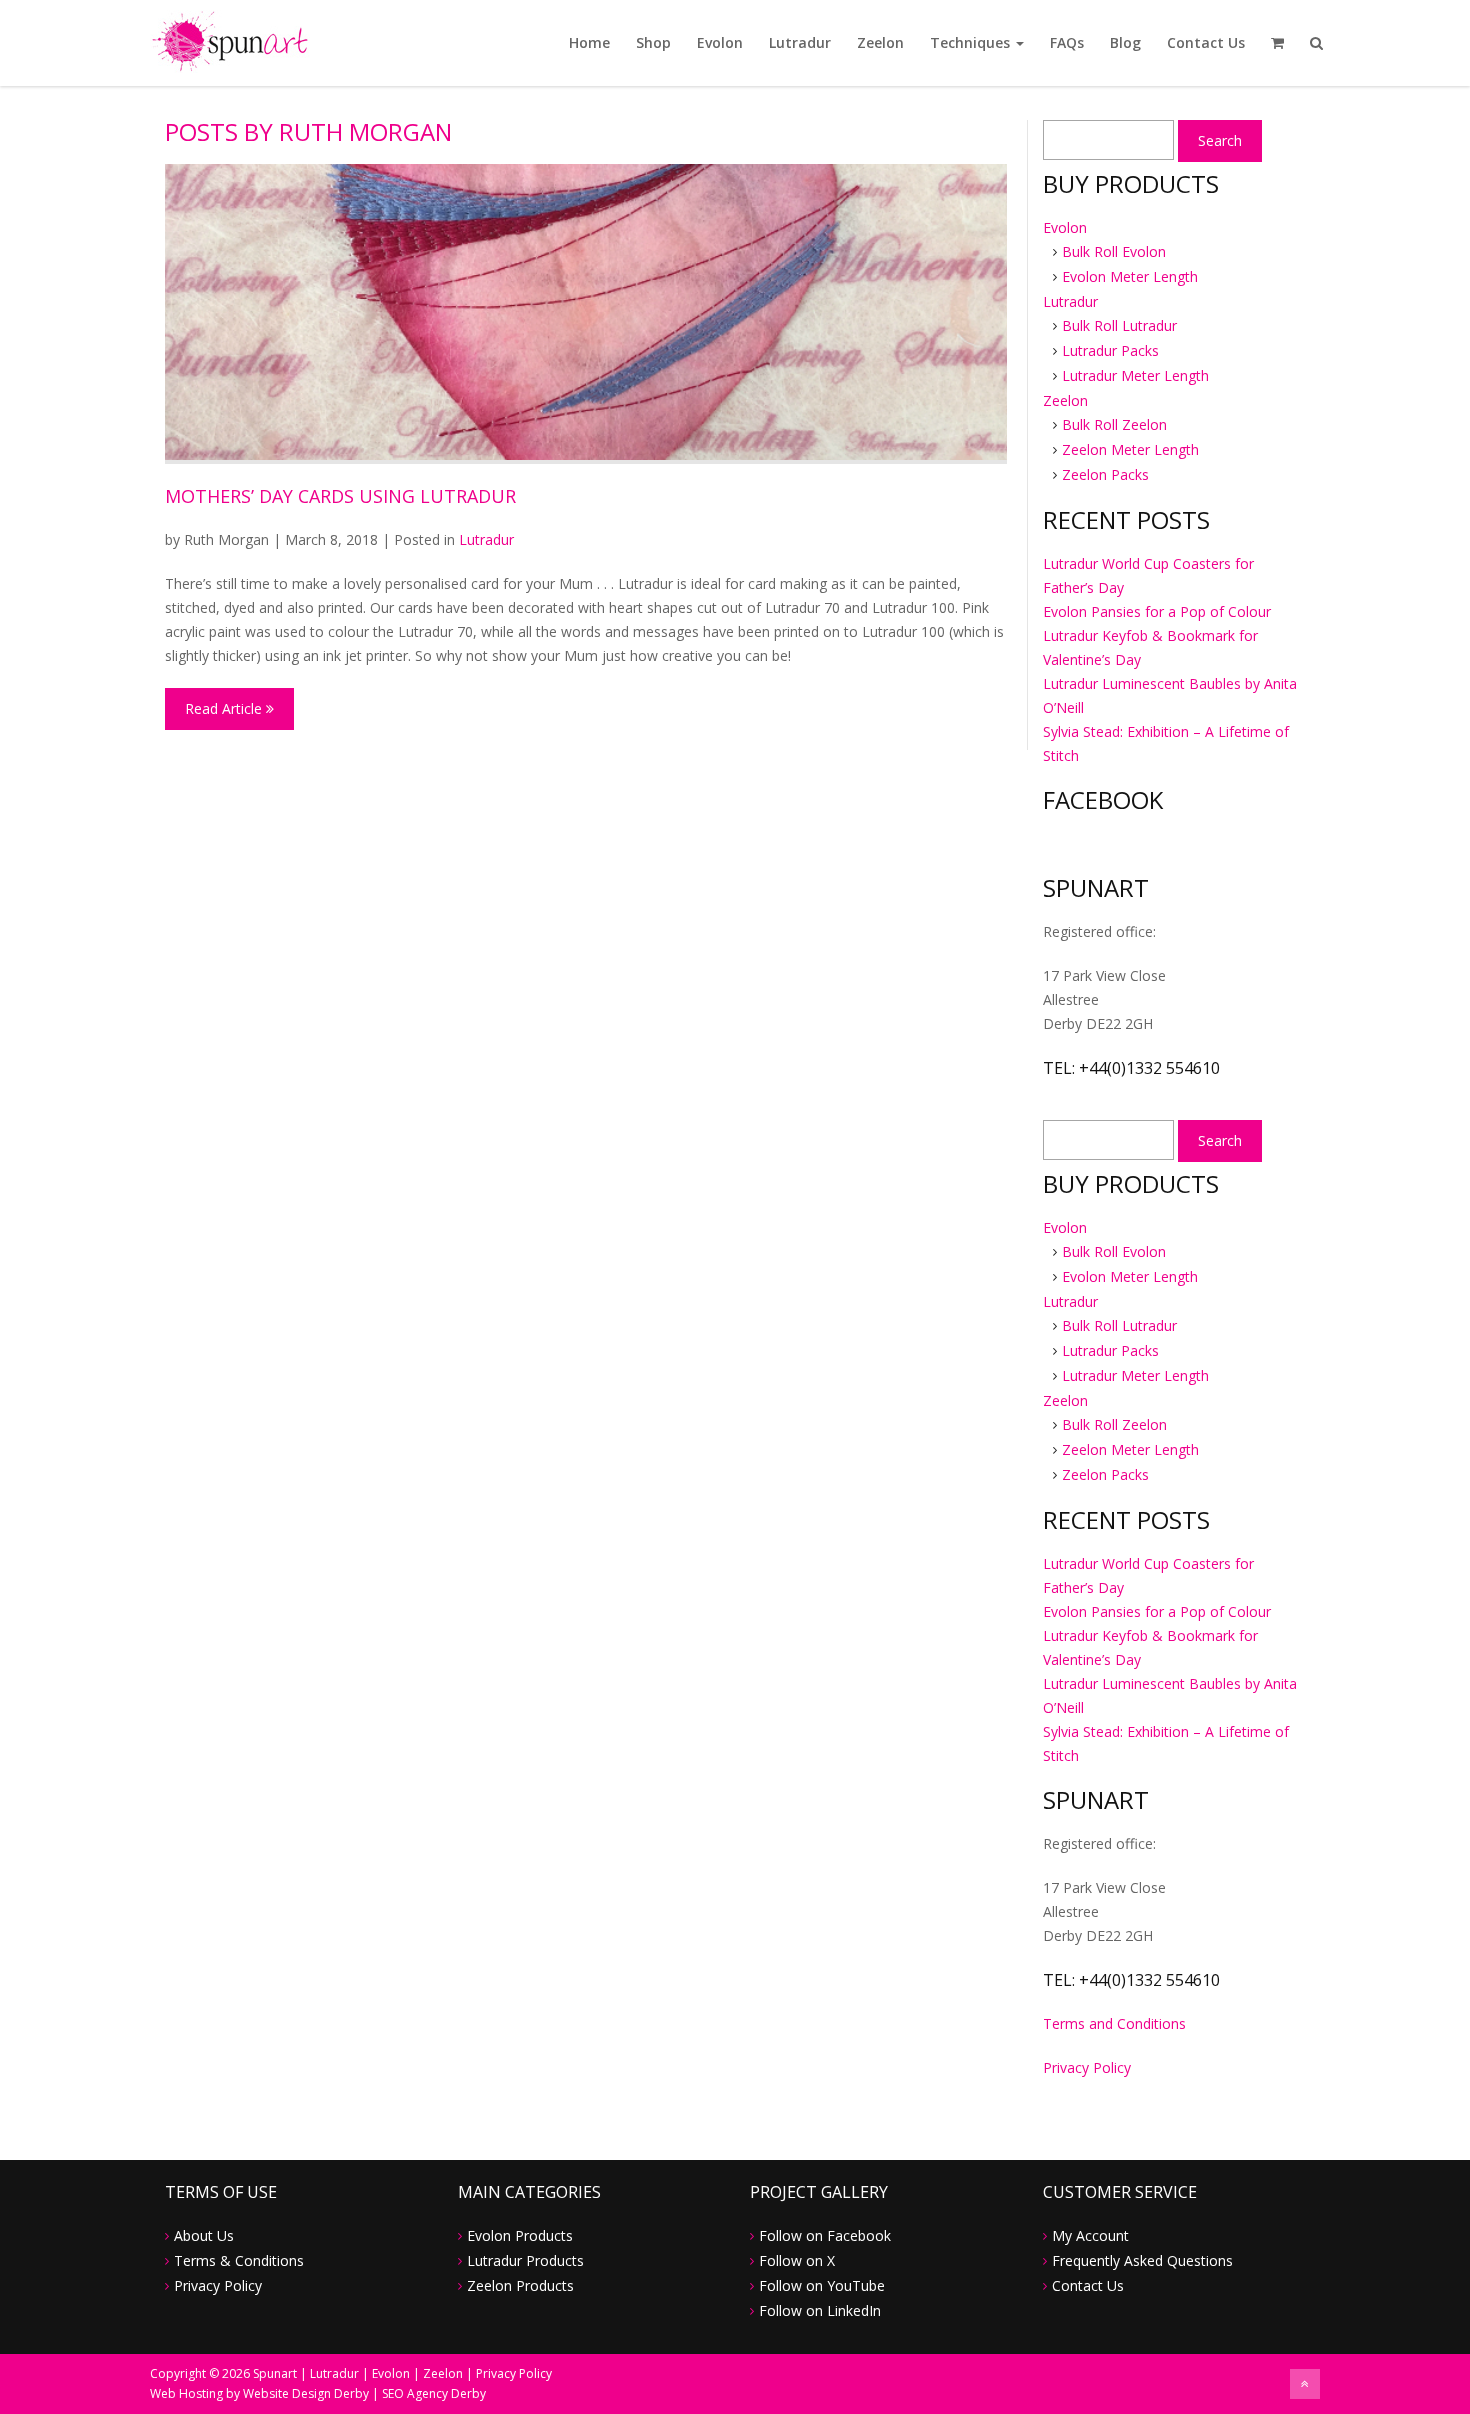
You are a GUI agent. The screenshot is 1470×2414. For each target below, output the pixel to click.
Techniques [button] (972, 42)
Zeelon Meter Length (1130, 449)
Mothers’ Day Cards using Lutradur (340, 496)
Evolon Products (520, 2235)
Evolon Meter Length (1130, 276)
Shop (653, 42)
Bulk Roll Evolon (1114, 251)
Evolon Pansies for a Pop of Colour (1157, 611)
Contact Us (1206, 42)
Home (589, 42)
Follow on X (797, 2260)
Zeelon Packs (1105, 474)
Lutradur (800, 42)
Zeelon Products (520, 2285)
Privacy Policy (1087, 2067)
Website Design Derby (306, 2393)
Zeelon (880, 42)
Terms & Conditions (239, 2260)
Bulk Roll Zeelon (1114, 424)
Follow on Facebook (825, 2235)
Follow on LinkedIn (820, 2310)
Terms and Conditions (1114, 2023)
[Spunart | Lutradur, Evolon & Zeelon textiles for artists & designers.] (230, 39)
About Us (204, 2235)
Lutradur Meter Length (1135, 375)
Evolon (720, 42)
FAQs (1067, 42)
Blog (1125, 42)
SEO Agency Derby (434, 2393)
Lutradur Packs (1110, 350)
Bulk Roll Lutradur (1119, 325)
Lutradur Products (525, 2260)
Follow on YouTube (822, 2285)
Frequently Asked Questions (1142, 2260)
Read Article (225, 708)
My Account (1090, 2235)
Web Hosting (186, 2393)
